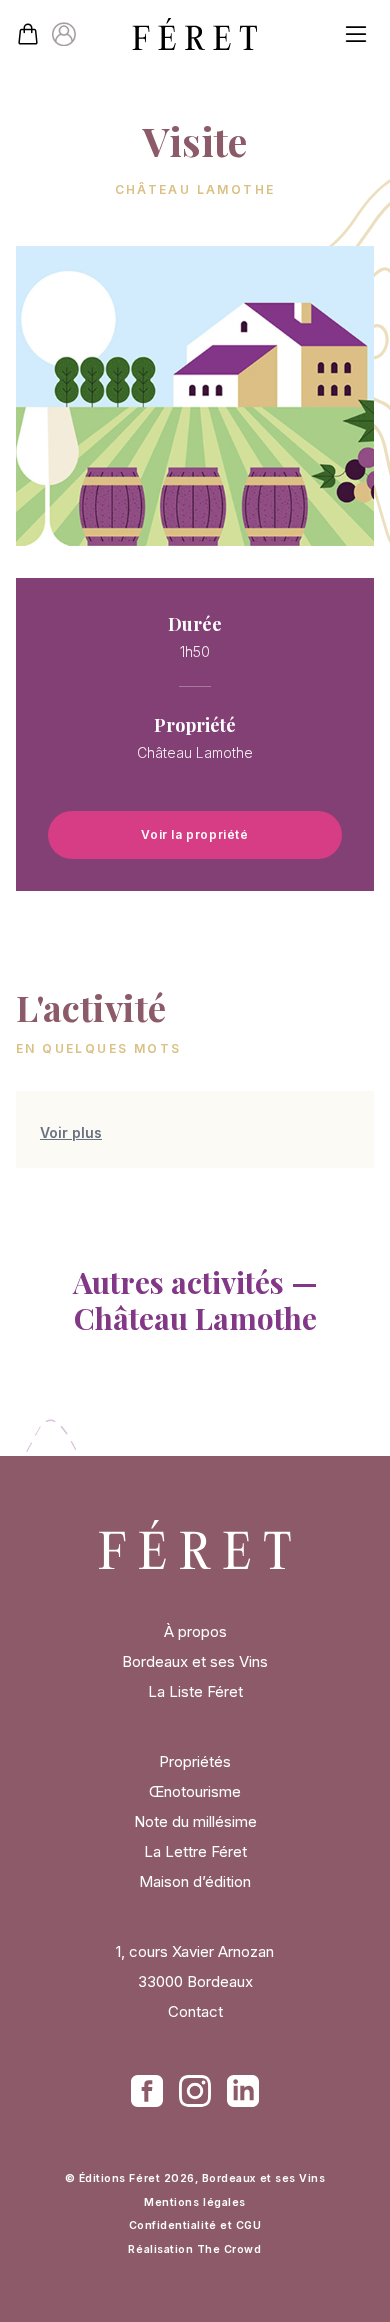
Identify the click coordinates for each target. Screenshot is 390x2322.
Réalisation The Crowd (194, 2249)
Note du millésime (195, 1821)
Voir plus (71, 1132)
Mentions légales (194, 2202)
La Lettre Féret (195, 1851)
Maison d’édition (195, 1881)
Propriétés (195, 1761)
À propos (195, 1631)
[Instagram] (195, 2091)
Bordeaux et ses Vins (195, 1661)
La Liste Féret (195, 1691)
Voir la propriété (194, 834)
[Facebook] (147, 2091)
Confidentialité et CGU (195, 2225)
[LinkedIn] (243, 2091)
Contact (195, 2011)
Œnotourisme (195, 1791)
